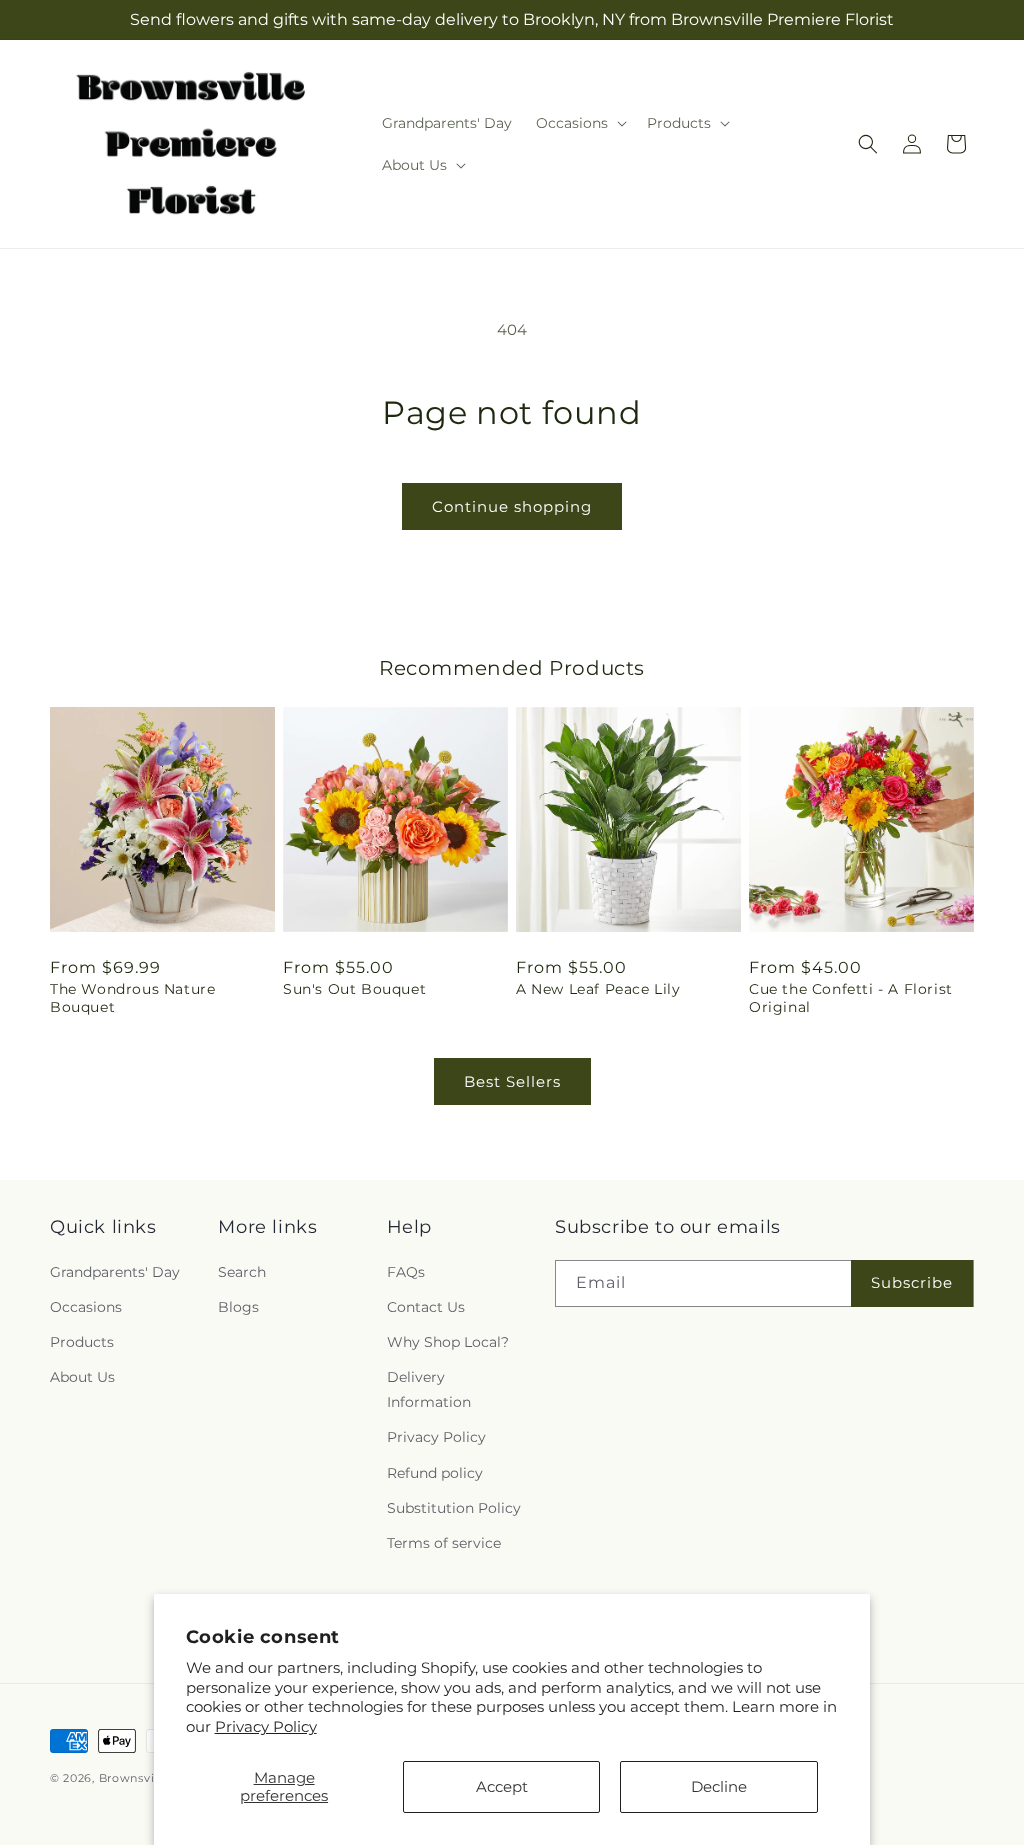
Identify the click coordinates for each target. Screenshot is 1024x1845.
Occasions (86, 1307)
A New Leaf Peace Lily (598, 989)
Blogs (238, 1307)
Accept (502, 1786)
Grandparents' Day (115, 1272)
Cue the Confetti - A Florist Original (851, 998)
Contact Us (426, 1307)
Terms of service (444, 1543)
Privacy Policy (266, 1726)
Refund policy (435, 1473)
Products (82, 1342)
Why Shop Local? (448, 1342)
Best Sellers (512, 1081)
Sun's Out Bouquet (354, 989)
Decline (719, 1786)
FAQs (406, 1272)
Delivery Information (429, 1389)
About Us (82, 1377)
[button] (579, 123)
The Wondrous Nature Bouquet (132, 998)
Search (242, 1272)
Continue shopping (512, 506)
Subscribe (912, 1282)
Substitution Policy (454, 1508)
